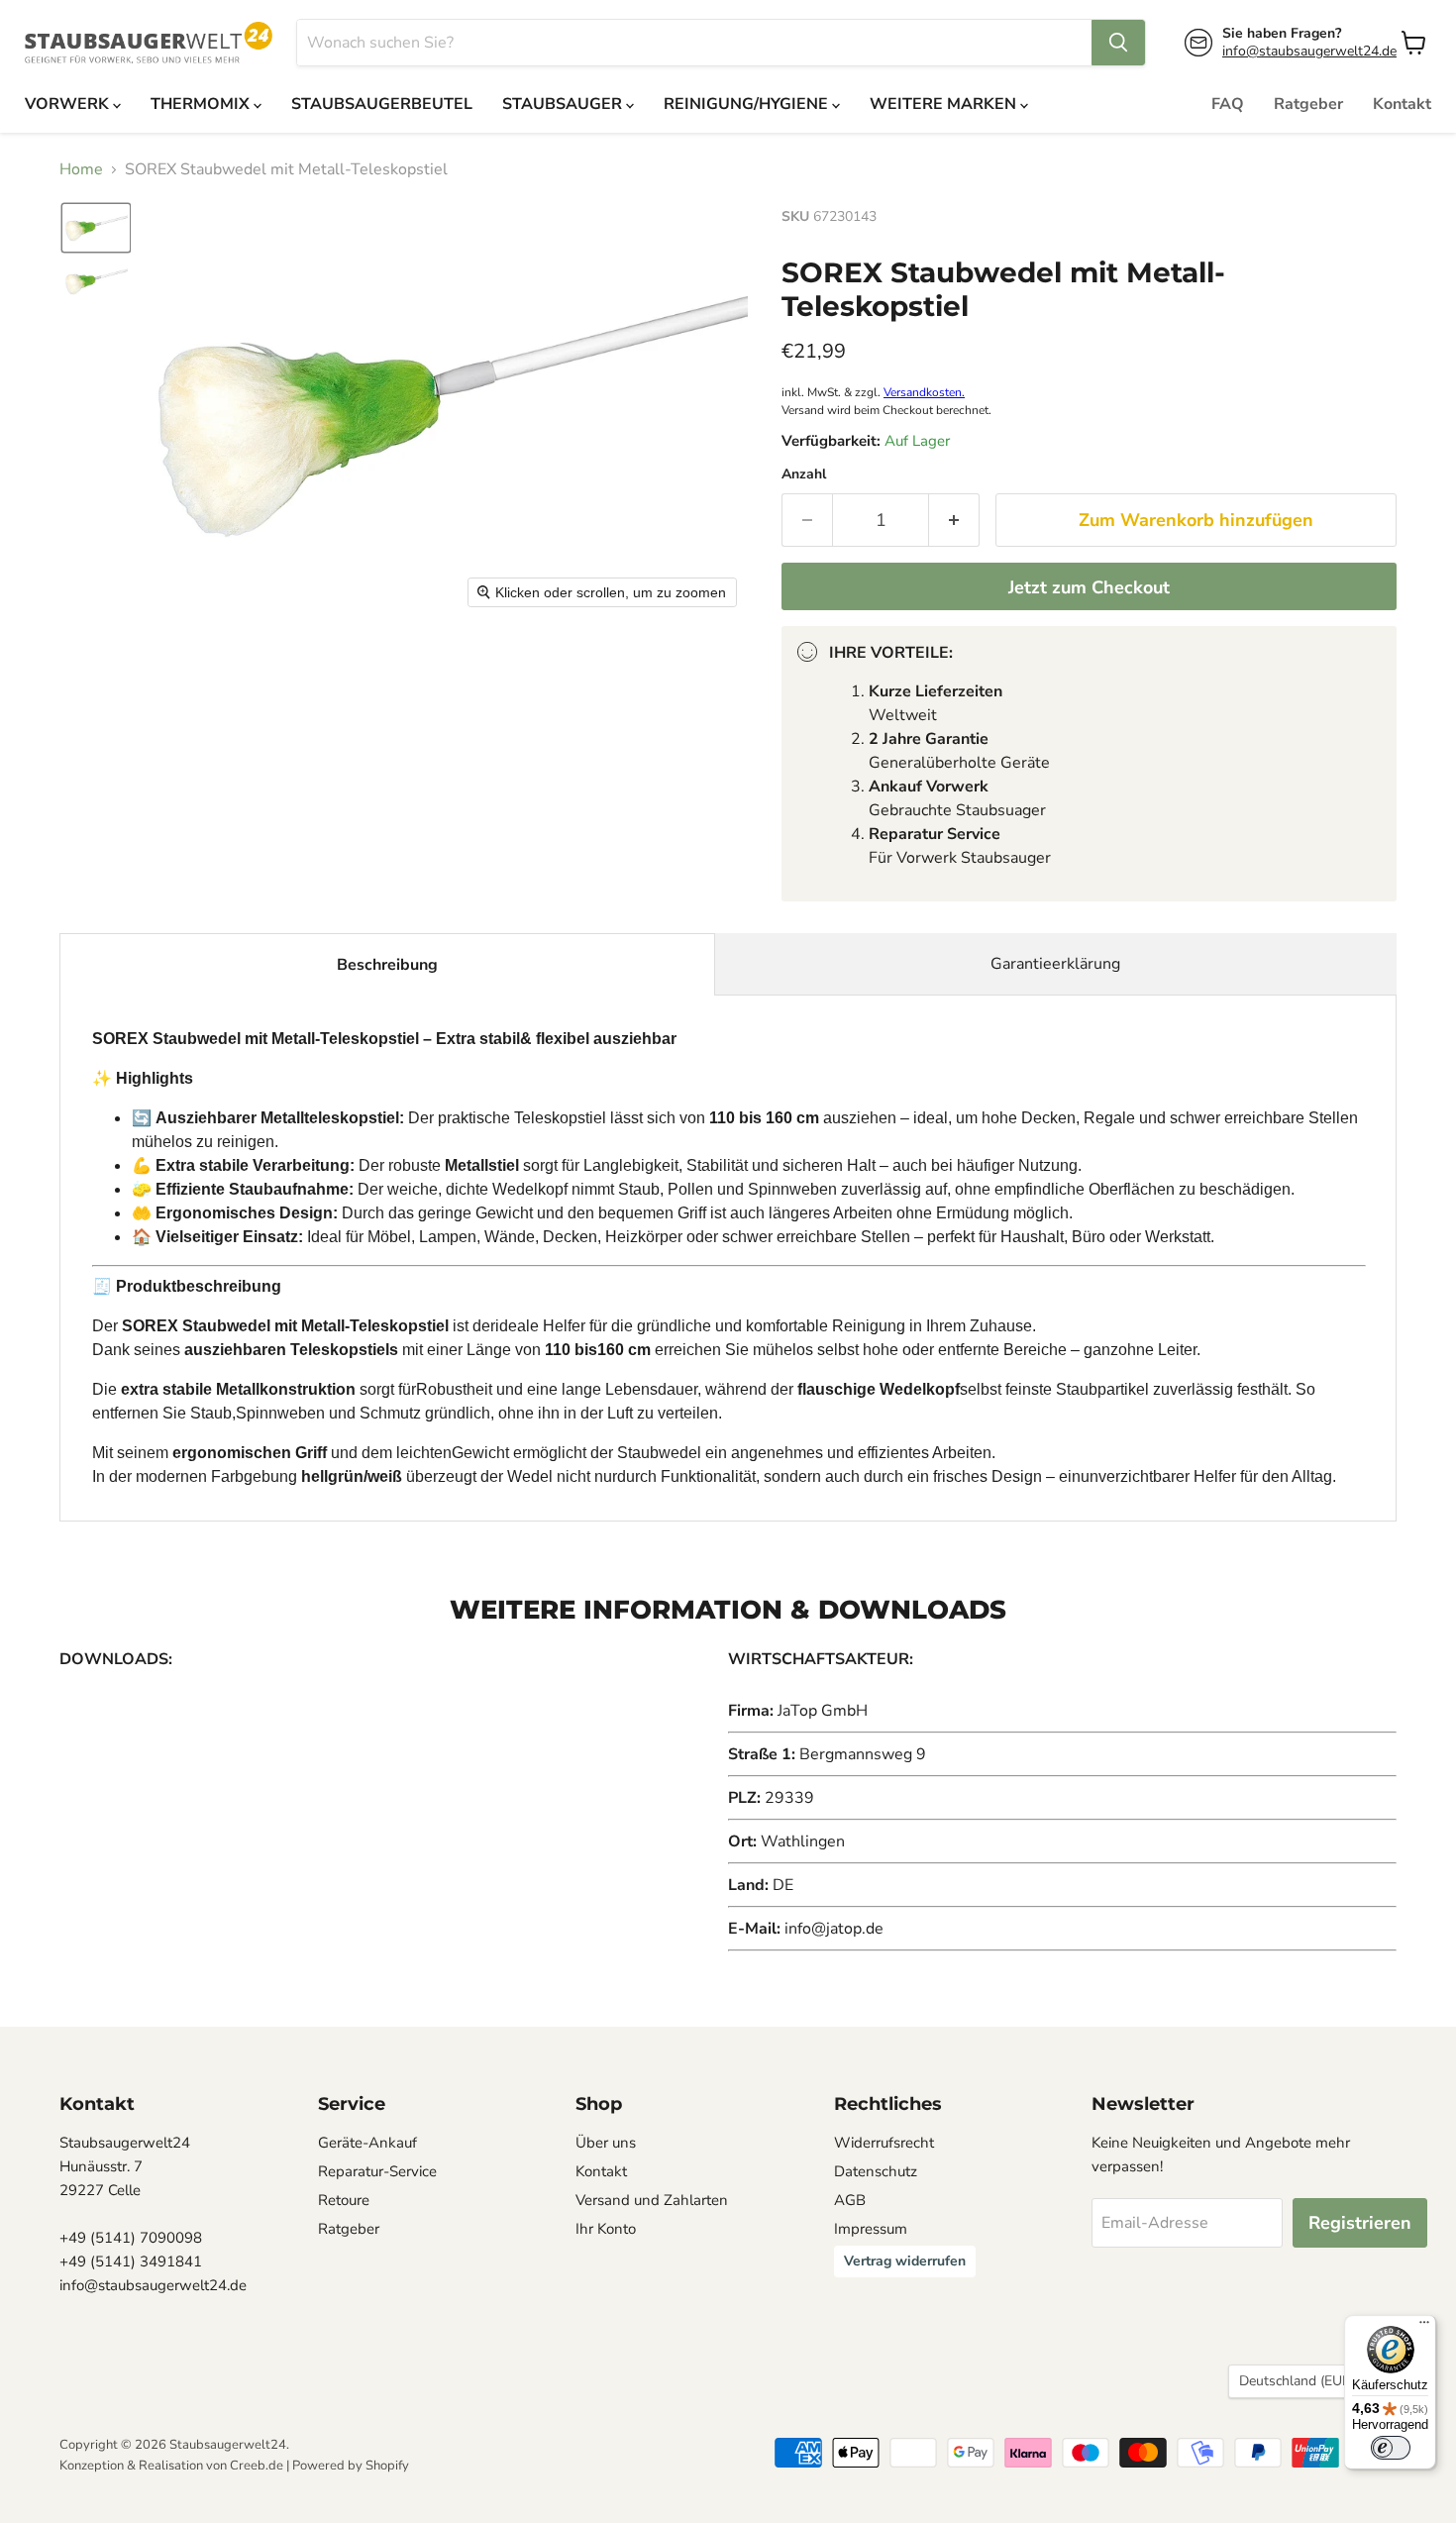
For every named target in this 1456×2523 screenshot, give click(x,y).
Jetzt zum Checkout (1089, 587)
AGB (850, 2200)
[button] (96, 228)
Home (81, 169)
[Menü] (1424, 2327)
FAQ (1228, 104)
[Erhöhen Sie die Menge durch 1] (954, 521)
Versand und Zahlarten (652, 2200)
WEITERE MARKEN (945, 104)
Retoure (344, 2200)
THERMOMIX (202, 104)
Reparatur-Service (377, 2171)
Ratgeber (1308, 104)
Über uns (606, 2143)
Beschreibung (387, 965)
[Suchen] (1118, 43)
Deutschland (1303, 2381)
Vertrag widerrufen (905, 2261)
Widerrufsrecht (884, 2143)
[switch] (1391, 2448)
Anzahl (804, 474)
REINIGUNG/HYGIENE (748, 104)
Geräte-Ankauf (367, 2143)
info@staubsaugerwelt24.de (1309, 51)
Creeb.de (257, 2466)
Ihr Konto (606, 2229)
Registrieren (1360, 2223)
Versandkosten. (924, 392)
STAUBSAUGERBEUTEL (382, 104)
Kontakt (1402, 104)
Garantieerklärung (1055, 964)
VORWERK (69, 104)
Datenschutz (876, 2171)
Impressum (871, 2229)
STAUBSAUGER (564, 104)
